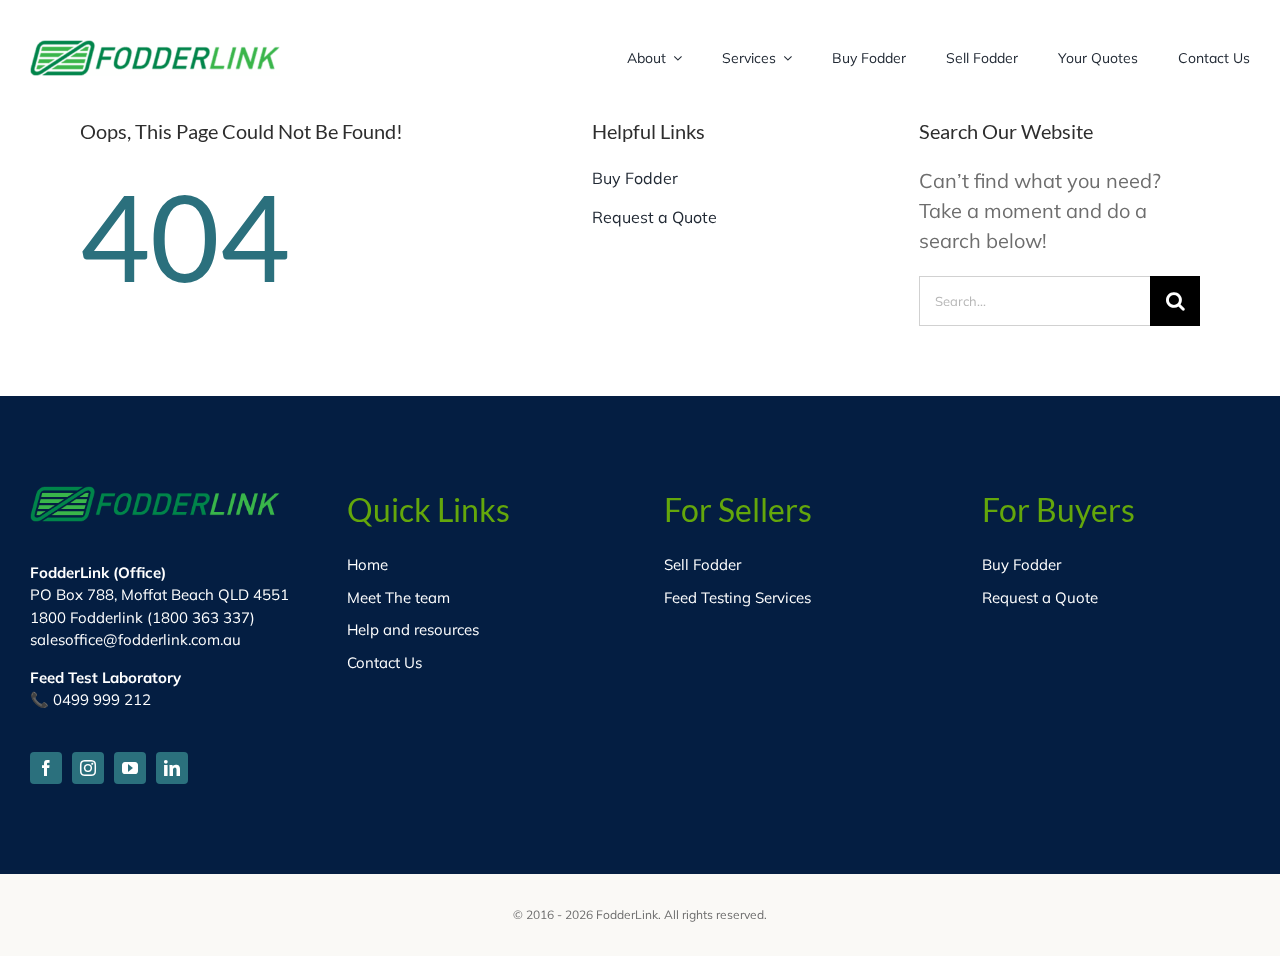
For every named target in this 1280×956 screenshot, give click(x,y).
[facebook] (46, 768)
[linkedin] (172, 768)
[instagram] (88, 768)
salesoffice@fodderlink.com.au (135, 639)
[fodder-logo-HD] (155, 49)
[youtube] (130, 768)
